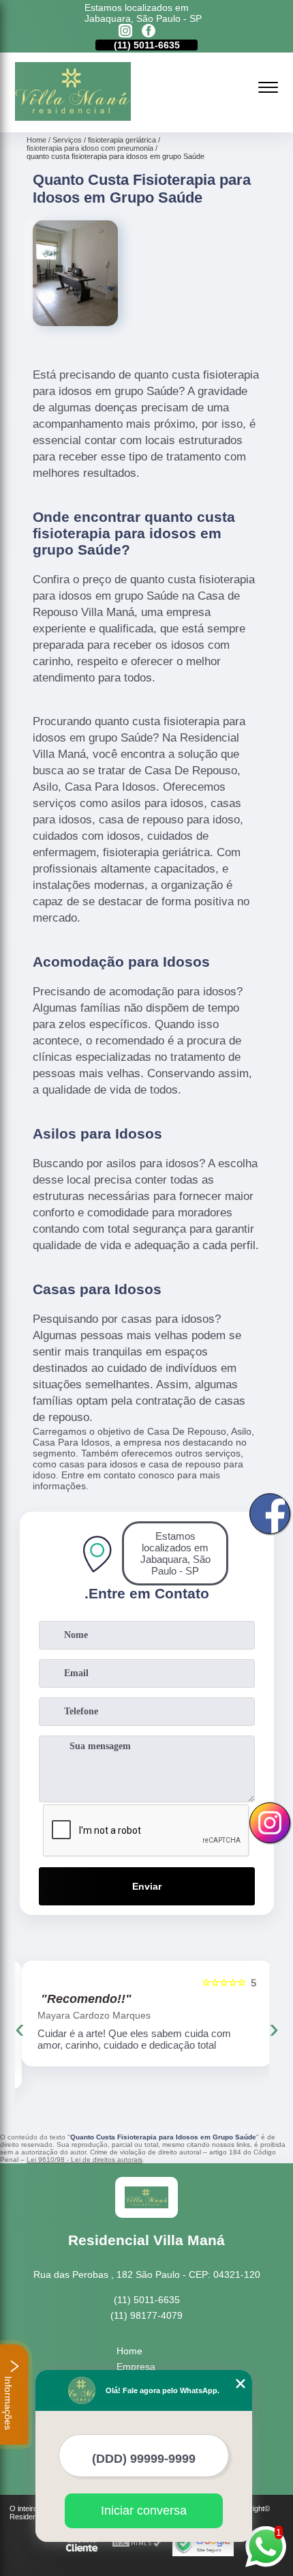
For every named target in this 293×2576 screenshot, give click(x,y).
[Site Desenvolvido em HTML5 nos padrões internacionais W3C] (137, 2544)
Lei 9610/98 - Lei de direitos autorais (84, 2160)
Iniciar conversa (144, 2511)
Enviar (147, 1886)
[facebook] (149, 32)
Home (129, 2351)
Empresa (136, 2367)
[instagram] (125, 32)
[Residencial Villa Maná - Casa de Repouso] (73, 117)
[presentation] (20, 2028)
